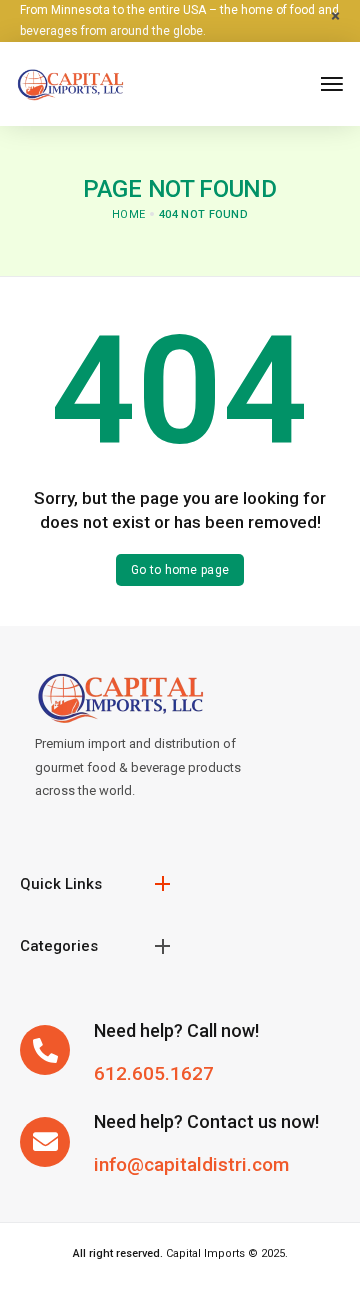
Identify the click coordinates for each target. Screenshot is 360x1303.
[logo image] (70, 82)
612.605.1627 (154, 1073)
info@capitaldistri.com (191, 1164)
